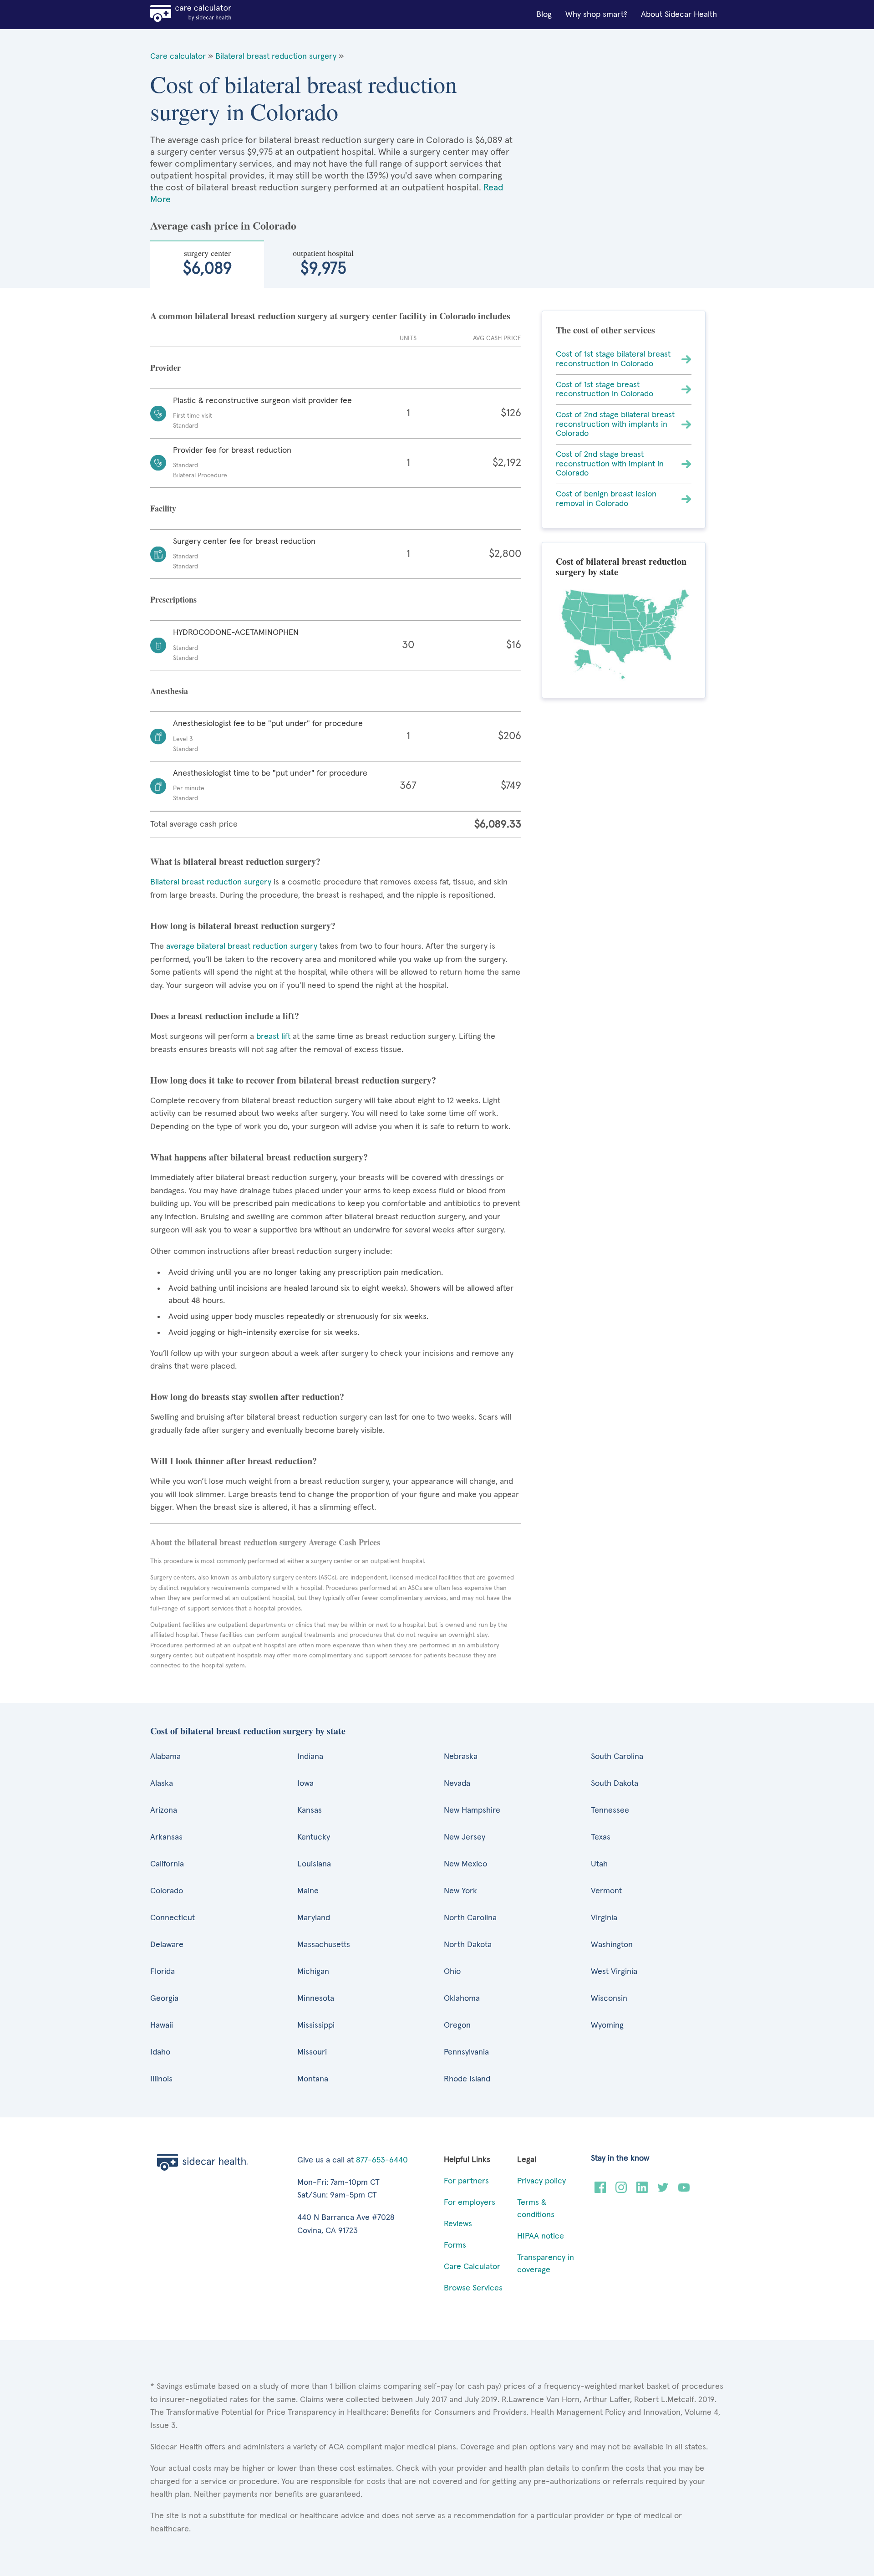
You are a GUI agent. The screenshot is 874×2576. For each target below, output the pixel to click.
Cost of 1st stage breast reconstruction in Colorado (605, 390)
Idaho (160, 2052)
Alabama (165, 1757)
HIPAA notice (541, 2236)
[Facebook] (600, 2191)
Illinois (161, 2079)
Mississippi (316, 2025)
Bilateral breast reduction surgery (276, 56)
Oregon (457, 2025)
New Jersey (465, 1837)
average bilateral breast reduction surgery (242, 946)
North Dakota (468, 1945)
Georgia (164, 1998)
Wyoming (607, 2025)
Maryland (314, 1918)
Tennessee (610, 1810)
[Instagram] (621, 2191)
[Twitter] (663, 2191)
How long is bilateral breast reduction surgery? (243, 926)
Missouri (312, 2052)
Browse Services (473, 2288)
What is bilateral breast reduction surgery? (235, 861)
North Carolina (470, 1918)
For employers (470, 2203)
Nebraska (461, 1757)
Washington (612, 1945)
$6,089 (207, 262)
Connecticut (173, 1918)
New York (460, 1891)
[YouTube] (684, 2191)
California (167, 1864)
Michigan (313, 1972)
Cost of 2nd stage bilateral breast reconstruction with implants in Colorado (615, 424)
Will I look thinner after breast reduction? (234, 1461)
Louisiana (314, 1864)
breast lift (273, 1037)
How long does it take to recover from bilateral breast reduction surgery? (293, 1080)
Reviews (458, 2224)
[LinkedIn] (642, 2191)
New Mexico (465, 1864)
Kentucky (314, 1837)
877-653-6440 (382, 2160)
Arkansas (166, 1837)
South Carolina (617, 1757)
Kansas (310, 1810)
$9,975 (323, 262)
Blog (544, 15)
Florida (163, 1972)
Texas (601, 1837)
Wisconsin (609, 1998)
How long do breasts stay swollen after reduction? (247, 1397)
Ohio (452, 1972)
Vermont (606, 1891)
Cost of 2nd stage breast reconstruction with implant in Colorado (610, 464)
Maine (308, 1891)
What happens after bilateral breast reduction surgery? (259, 1157)
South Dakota (615, 1784)
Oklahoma (462, 1998)
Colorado (167, 1891)
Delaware (167, 1945)
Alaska (162, 1784)
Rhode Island (467, 2079)
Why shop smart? (596, 15)
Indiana (310, 1757)
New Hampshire (472, 1810)
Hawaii (162, 2025)
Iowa (305, 1784)
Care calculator (178, 56)
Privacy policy (541, 2181)
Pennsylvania (466, 2052)
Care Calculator (472, 2267)
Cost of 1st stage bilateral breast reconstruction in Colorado (613, 359)
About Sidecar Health (679, 15)
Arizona (164, 1810)
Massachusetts (324, 1945)
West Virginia (614, 1972)
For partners (466, 2181)
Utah (599, 1864)
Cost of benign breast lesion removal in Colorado (606, 499)
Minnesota (316, 1998)
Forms (455, 2245)
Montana (313, 2079)
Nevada (457, 1784)
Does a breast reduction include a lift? (225, 1016)
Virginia (604, 1918)
